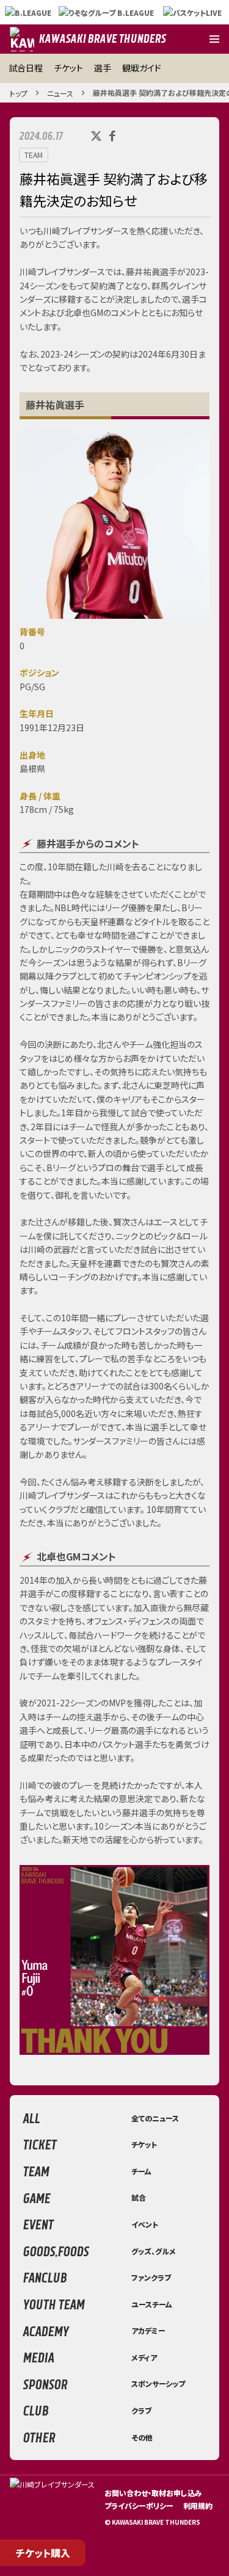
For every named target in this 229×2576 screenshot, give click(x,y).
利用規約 (198, 2506)
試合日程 (26, 68)
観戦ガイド (142, 68)
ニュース (60, 93)
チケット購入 (43, 2553)
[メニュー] (214, 39)
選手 (103, 68)
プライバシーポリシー (139, 2506)
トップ (19, 93)
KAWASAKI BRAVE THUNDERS (103, 39)
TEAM (34, 155)
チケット (68, 68)
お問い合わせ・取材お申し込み (153, 2493)
